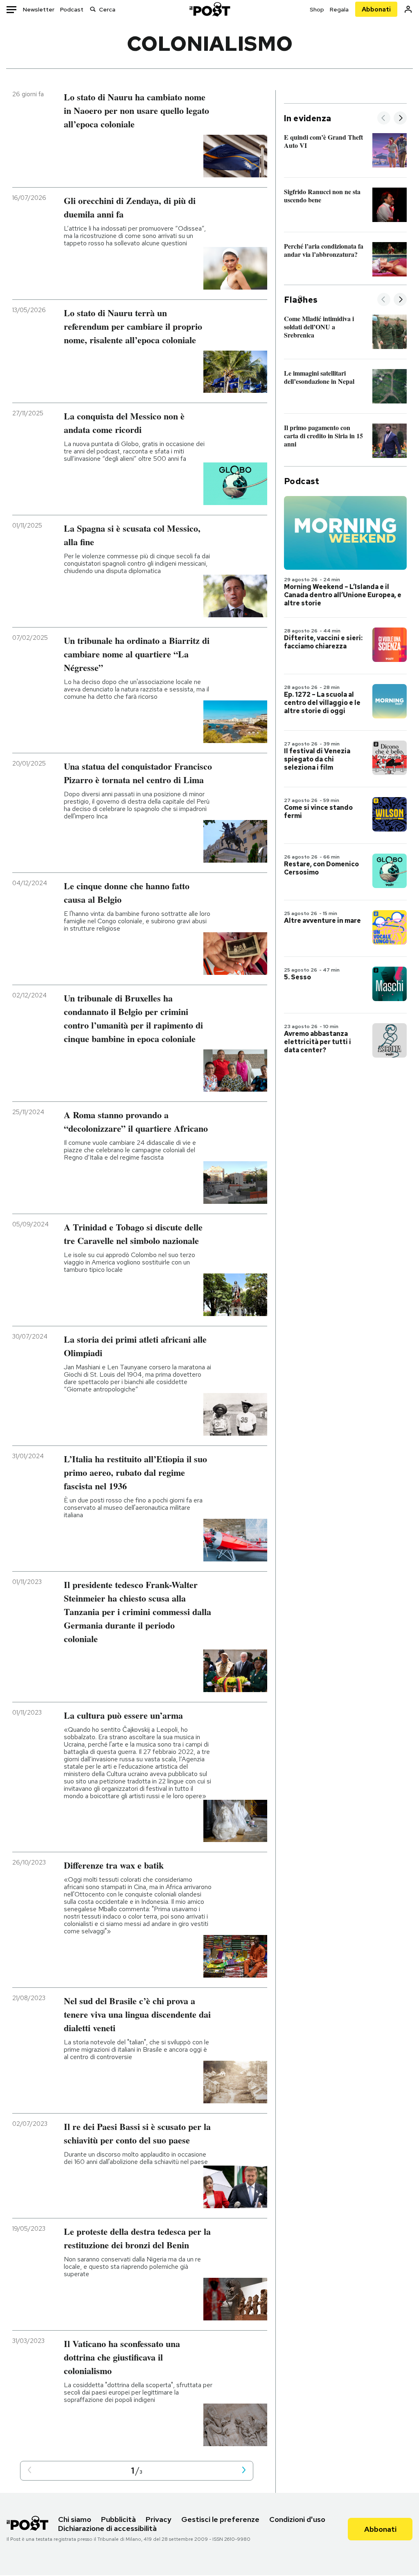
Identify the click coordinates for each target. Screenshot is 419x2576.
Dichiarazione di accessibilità (107, 2528)
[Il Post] (209, 9)
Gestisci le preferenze (220, 2519)
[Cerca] (93, 9)
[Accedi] (408, 9)
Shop (317, 9)
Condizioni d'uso (297, 2519)
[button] (29, 2471)
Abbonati (376, 9)
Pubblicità (118, 2519)
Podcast (72, 9)
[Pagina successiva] (244, 2471)
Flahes (301, 300)
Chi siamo (75, 2519)
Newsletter (39, 9)
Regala (339, 9)
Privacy (159, 2519)
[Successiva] (400, 119)
